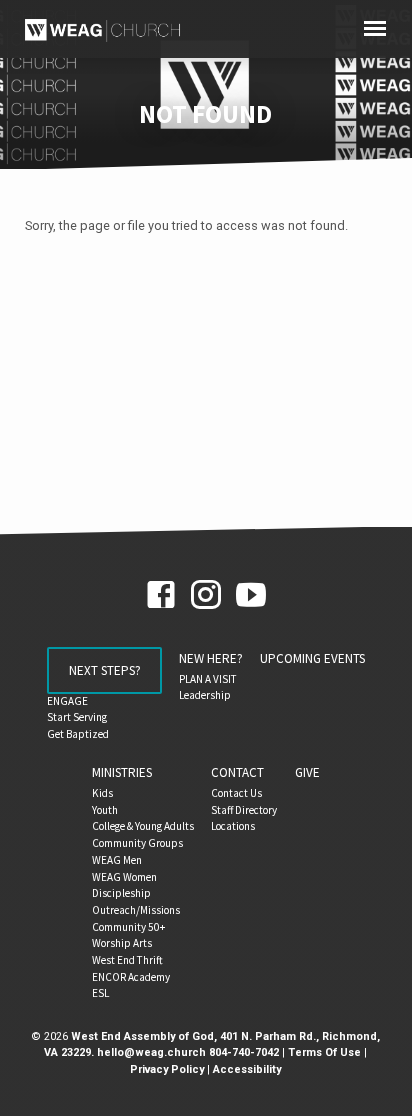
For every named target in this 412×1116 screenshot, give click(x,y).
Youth (105, 810)
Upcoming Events (312, 658)
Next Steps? (104, 670)
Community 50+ (128, 927)
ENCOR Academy (131, 977)
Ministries (122, 772)
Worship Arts (122, 943)
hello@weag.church (151, 1052)
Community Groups (137, 843)
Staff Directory (244, 810)
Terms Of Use (324, 1052)
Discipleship (121, 893)
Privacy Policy (167, 1069)
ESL (100, 993)
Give (307, 772)
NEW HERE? (211, 658)
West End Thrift (127, 960)
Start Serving (77, 717)
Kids (102, 793)
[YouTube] (251, 596)
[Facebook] (161, 596)
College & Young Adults (143, 826)
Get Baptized (78, 734)
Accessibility (247, 1069)
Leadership (205, 695)
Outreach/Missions (136, 910)
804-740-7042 (244, 1052)
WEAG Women (124, 877)
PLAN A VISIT (208, 679)
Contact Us (236, 793)
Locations (233, 826)
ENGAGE (67, 701)
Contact (237, 772)
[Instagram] (206, 596)
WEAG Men (117, 860)
